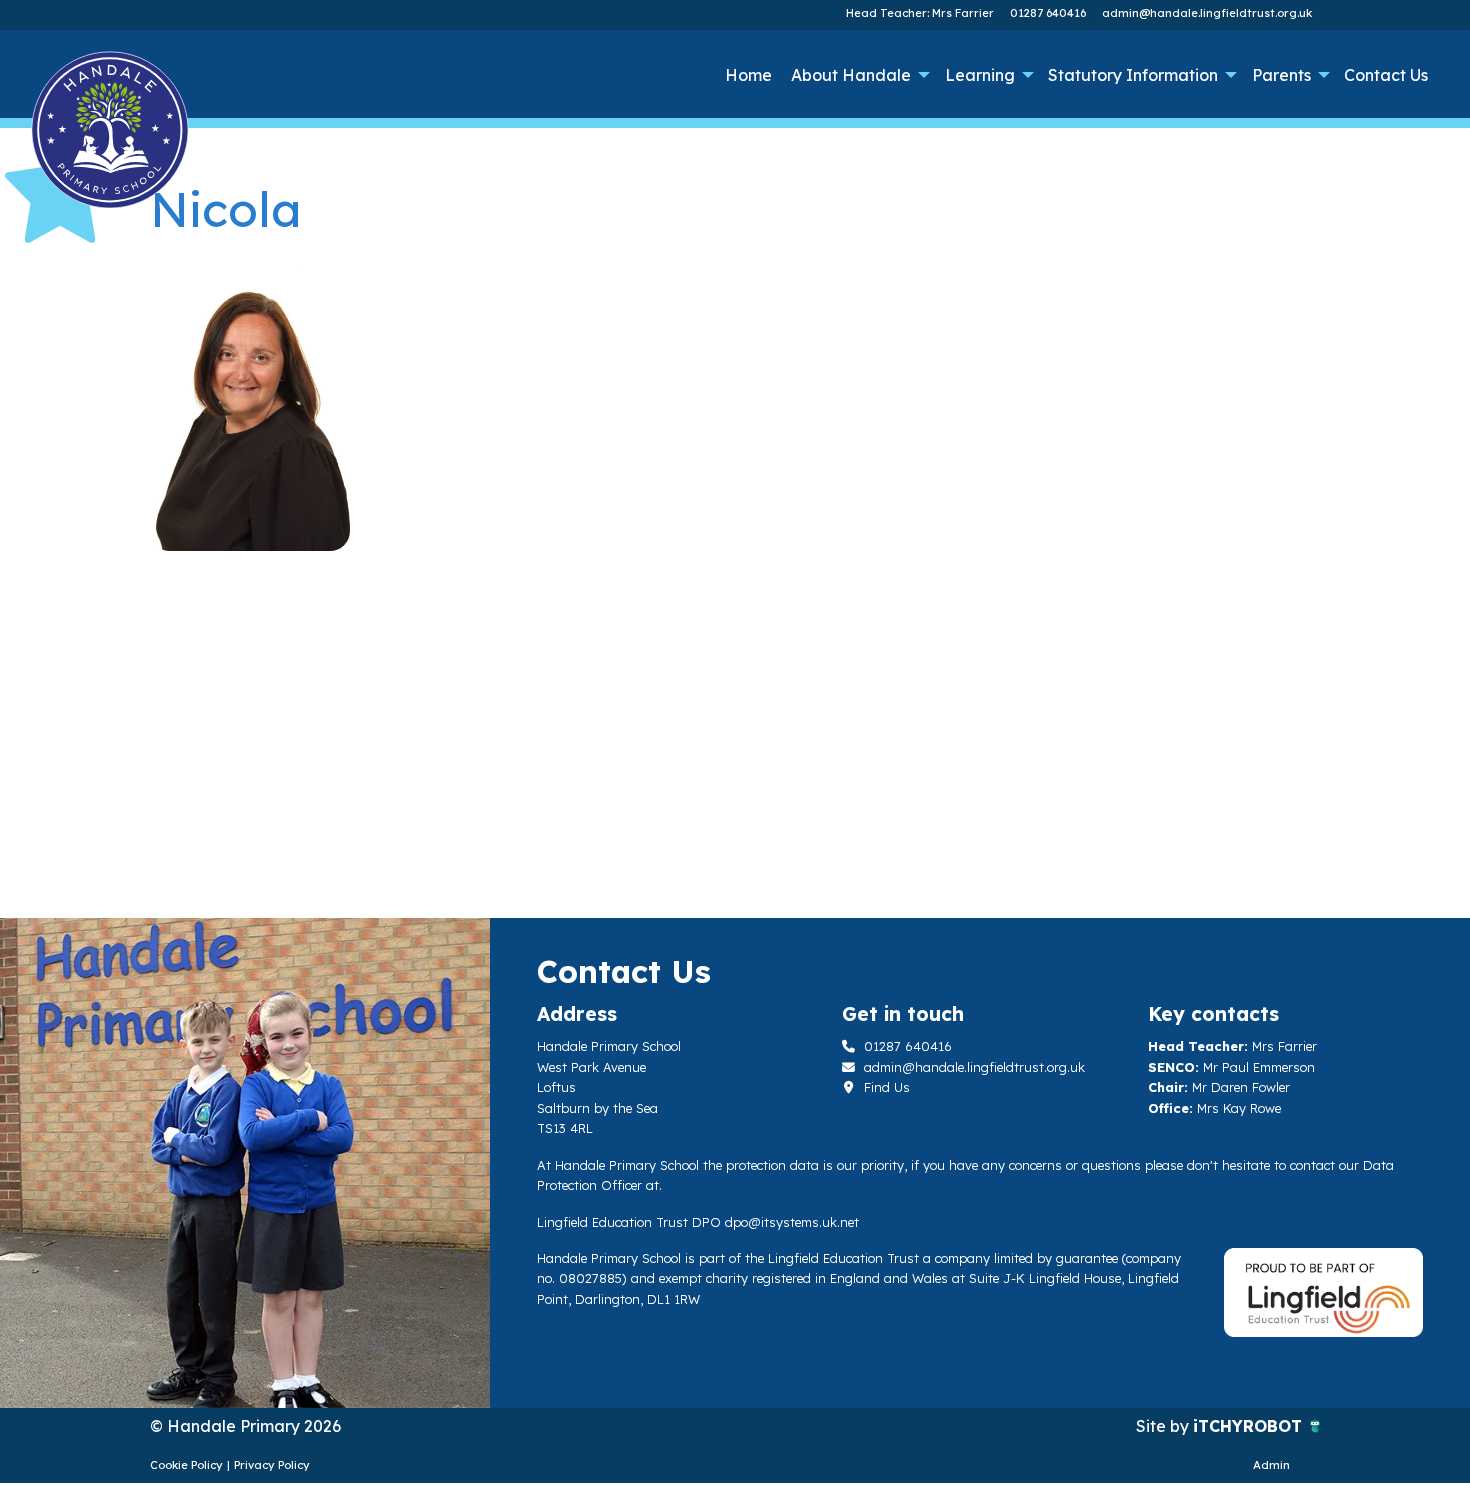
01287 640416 (1048, 13)
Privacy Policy (272, 1465)
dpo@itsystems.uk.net (792, 1222)
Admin (1271, 1465)
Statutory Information (1133, 75)
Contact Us (1386, 75)
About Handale (851, 75)
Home (748, 75)
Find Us (885, 1087)
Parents (1281, 75)
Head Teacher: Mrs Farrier (920, 13)
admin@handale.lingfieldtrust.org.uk (1207, 13)
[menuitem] (748, 75)
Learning (980, 75)
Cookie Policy (186, 1465)
